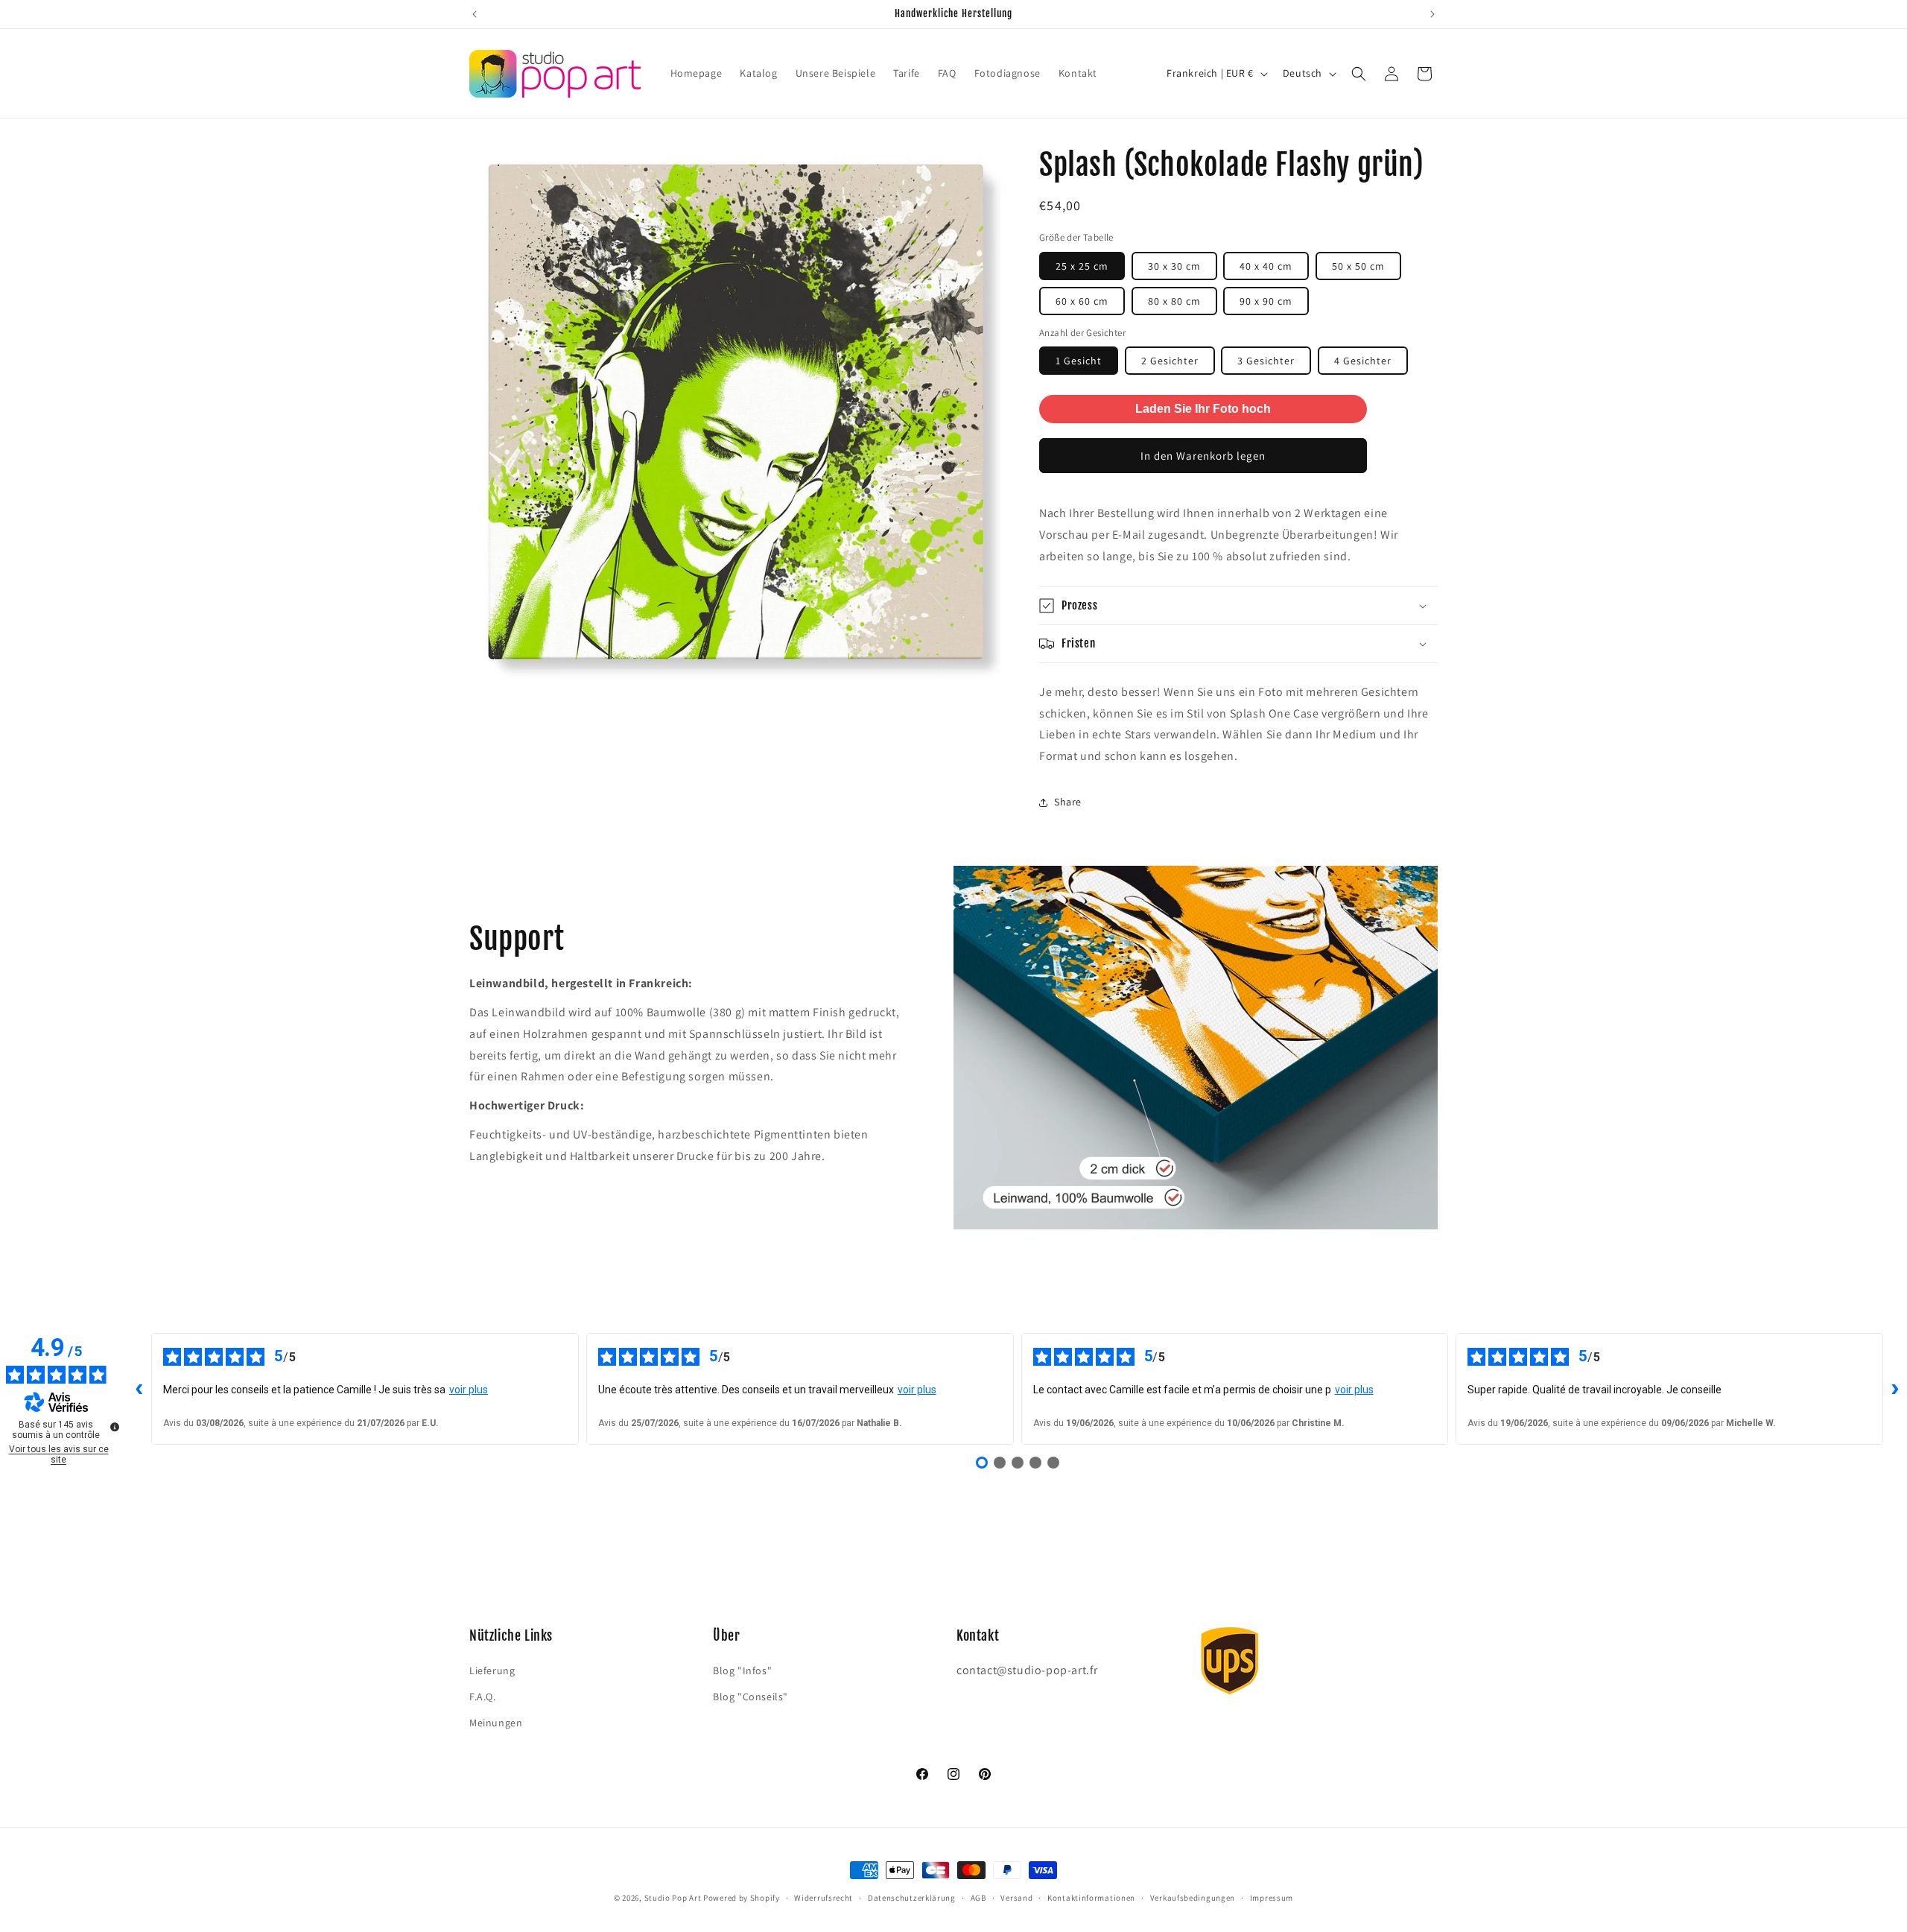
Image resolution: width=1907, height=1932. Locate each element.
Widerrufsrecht (824, 1897)
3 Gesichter (1266, 361)
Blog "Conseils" (751, 1696)
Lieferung (492, 1670)
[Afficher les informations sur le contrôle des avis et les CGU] (115, 1427)
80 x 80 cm (1174, 301)
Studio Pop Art (673, 1898)
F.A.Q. (483, 1696)
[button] (1359, 74)
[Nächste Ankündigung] (1432, 14)
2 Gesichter (1170, 361)
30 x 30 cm (1174, 266)
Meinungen (496, 1722)
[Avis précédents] (139, 1389)
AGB (978, 1897)
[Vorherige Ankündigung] (475, 14)
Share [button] (1068, 802)
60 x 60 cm (1082, 301)
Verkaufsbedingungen (1193, 1897)
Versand (1016, 1897)
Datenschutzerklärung (912, 1897)
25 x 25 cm (1082, 266)
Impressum (1272, 1897)
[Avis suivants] (1895, 1389)
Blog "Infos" (742, 1670)
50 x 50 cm (1358, 266)
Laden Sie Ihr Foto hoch (1203, 409)
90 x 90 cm (1266, 301)
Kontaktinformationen (1091, 1897)
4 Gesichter (1363, 361)
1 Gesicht (1079, 361)
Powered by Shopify (742, 1898)
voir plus (469, 1390)
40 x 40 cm (1266, 266)
